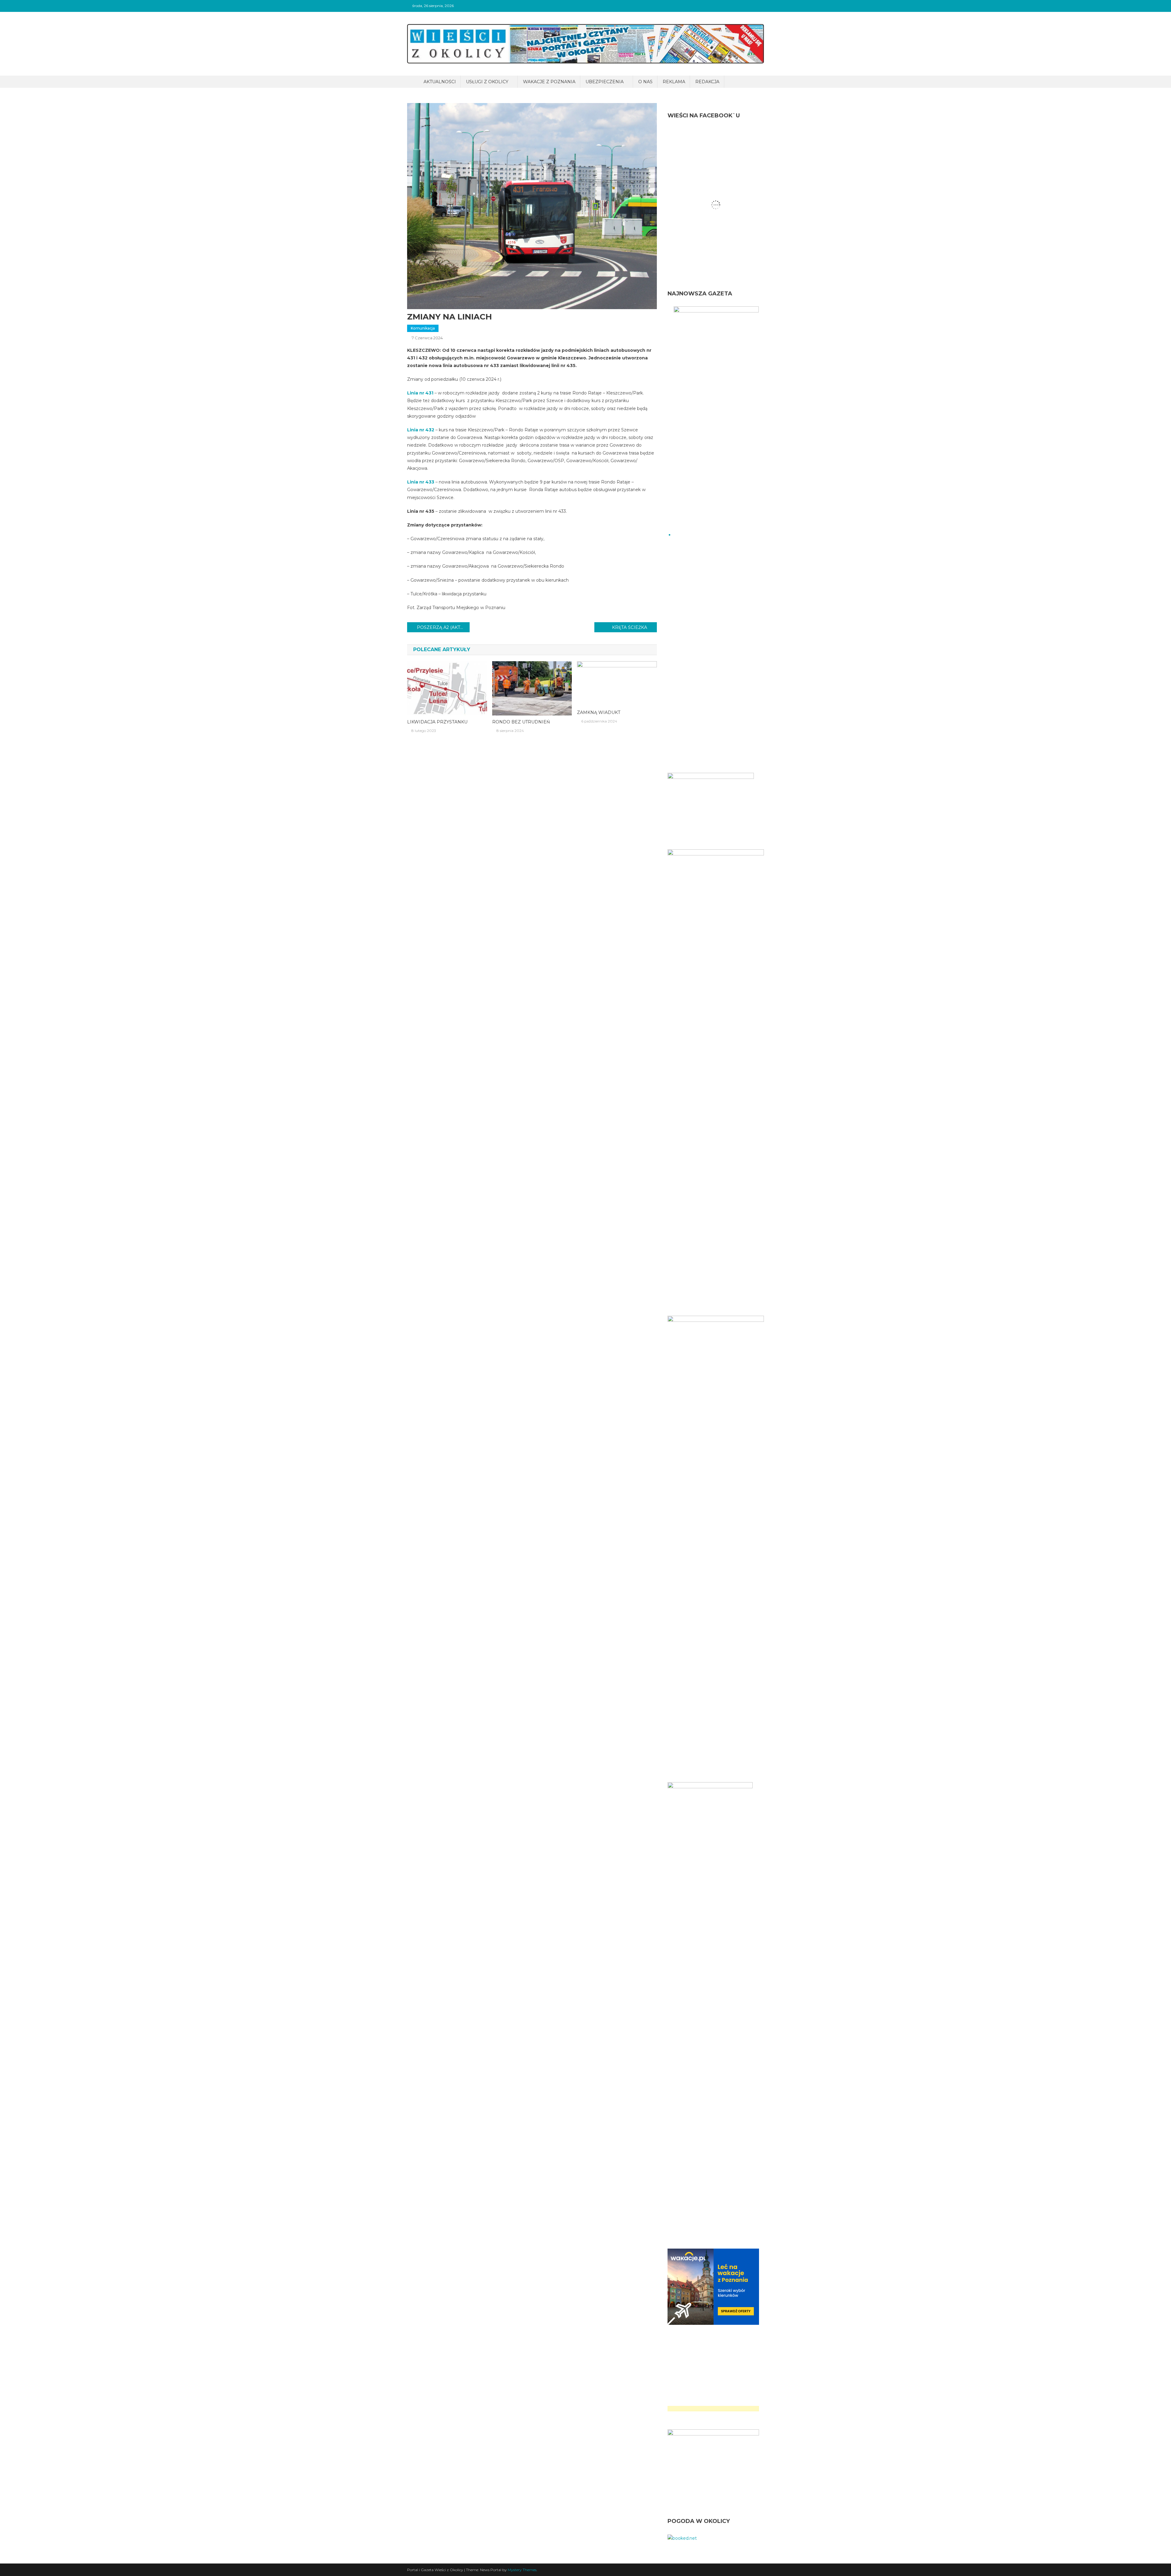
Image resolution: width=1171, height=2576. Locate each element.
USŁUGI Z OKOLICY (487, 82)
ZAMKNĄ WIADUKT (599, 712)
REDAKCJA (707, 82)
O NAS (645, 82)
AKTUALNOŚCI (440, 82)
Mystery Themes (522, 2570)
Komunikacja (423, 328)
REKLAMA (674, 82)
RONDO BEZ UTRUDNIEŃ (521, 722)
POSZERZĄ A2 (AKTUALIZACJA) (443, 627)
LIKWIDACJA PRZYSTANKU (437, 722)
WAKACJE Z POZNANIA (549, 82)
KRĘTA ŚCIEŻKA (630, 627)
